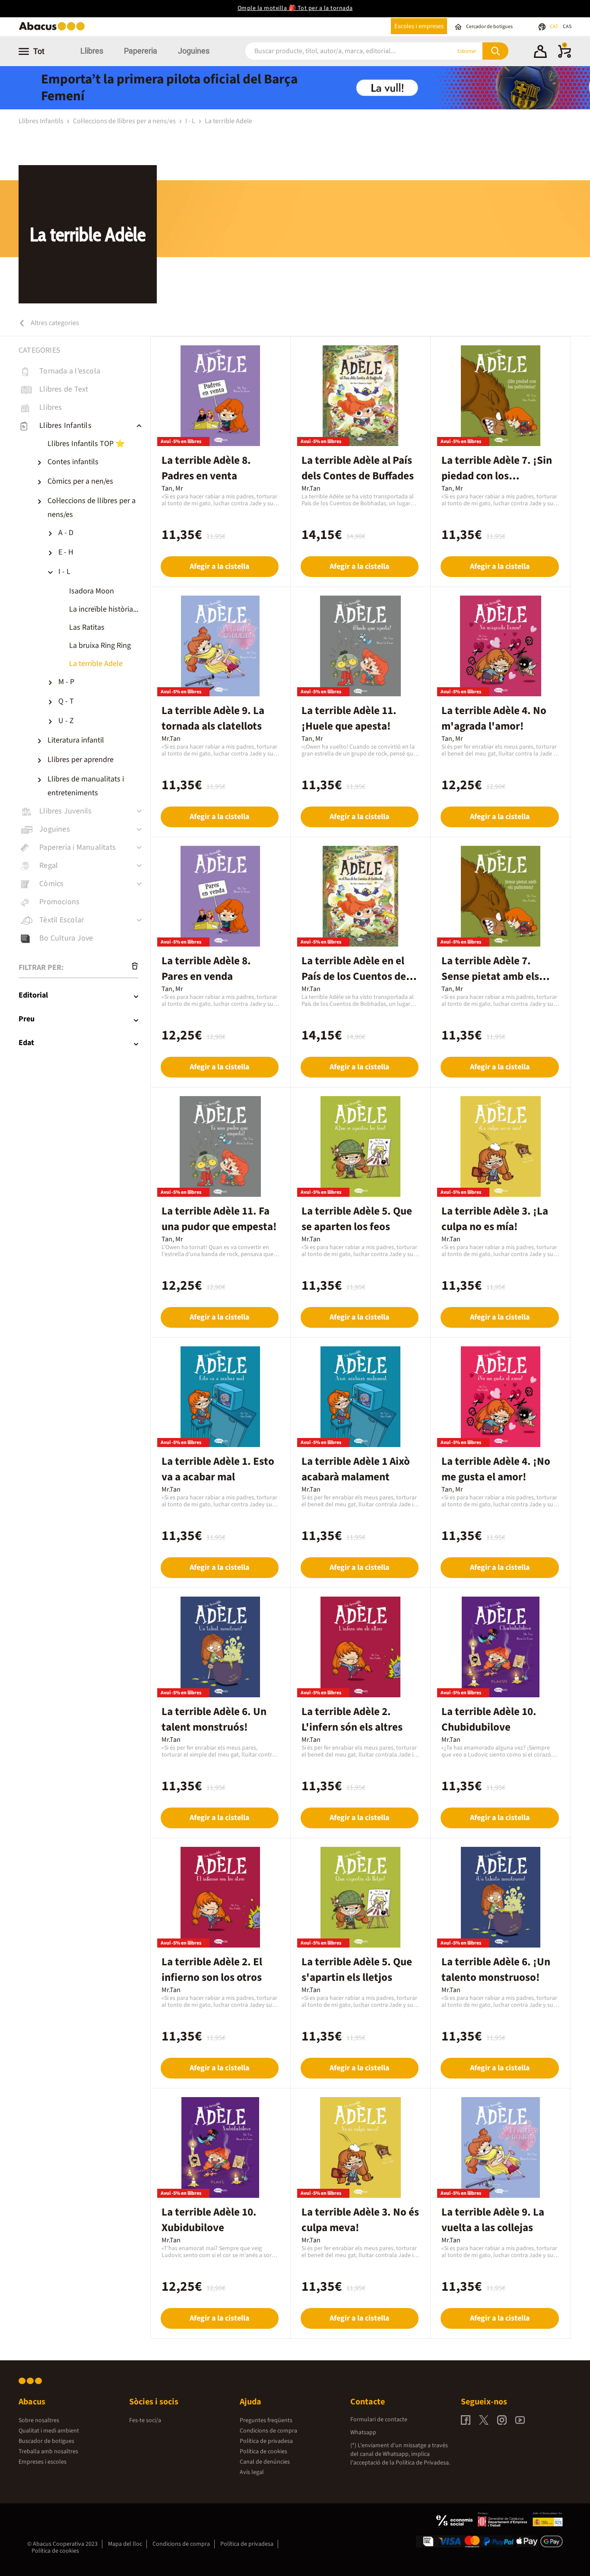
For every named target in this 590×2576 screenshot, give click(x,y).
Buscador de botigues (46, 2441)
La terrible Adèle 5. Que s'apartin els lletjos (357, 1970)
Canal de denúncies (265, 2462)
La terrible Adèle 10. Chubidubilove (489, 1719)
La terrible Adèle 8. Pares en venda (206, 969)
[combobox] (338, 51)
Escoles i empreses (419, 26)
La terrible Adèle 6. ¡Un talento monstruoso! (496, 1970)
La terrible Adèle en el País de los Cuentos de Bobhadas (354, 976)
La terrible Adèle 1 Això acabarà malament (356, 1469)
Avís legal (252, 2472)
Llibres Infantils (42, 121)
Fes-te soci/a (145, 2420)
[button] (540, 53)
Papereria (141, 51)
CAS (567, 27)
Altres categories (54, 323)
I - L (191, 121)
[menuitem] (92, 444)
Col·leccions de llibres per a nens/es (125, 121)
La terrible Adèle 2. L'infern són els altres (352, 1719)
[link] (84, 371)
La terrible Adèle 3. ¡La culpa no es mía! (495, 1219)
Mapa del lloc (125, 2544)
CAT (554, 27)
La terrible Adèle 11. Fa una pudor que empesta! (219, 1219)
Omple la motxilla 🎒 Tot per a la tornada (295, 8)
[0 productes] (565, 56)
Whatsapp (363, 2433)
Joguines (194, 51)
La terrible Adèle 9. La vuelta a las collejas (493, 2220)
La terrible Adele (228, 121)
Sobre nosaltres (39, 2420)
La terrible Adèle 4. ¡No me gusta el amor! (496, 1469)
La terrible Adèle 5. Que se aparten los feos (357, 1219)
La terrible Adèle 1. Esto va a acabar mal (218, 1469)
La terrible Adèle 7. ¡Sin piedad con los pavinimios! (497, 476)
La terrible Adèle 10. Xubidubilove (209, 2220)
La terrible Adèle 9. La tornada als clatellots (213, 718)
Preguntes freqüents (266, 2420)
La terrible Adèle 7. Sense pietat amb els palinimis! (490, 976)
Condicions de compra (268, 2431)
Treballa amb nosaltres (48, 2452)
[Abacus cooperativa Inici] (54, 30)
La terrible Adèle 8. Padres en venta (206, 468)
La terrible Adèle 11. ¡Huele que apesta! (349, 718)
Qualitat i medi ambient (49, 2431)
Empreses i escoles (43, 2462)
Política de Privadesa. (423, 2463)
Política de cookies (263, 2452)
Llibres (92, 51)
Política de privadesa (266, 2441)
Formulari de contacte (379, 2420)
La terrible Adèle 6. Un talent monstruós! (214, 1719)
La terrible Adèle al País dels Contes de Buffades (358, 468)
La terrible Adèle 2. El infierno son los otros (212, 1970)
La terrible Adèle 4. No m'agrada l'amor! (494, 718)
